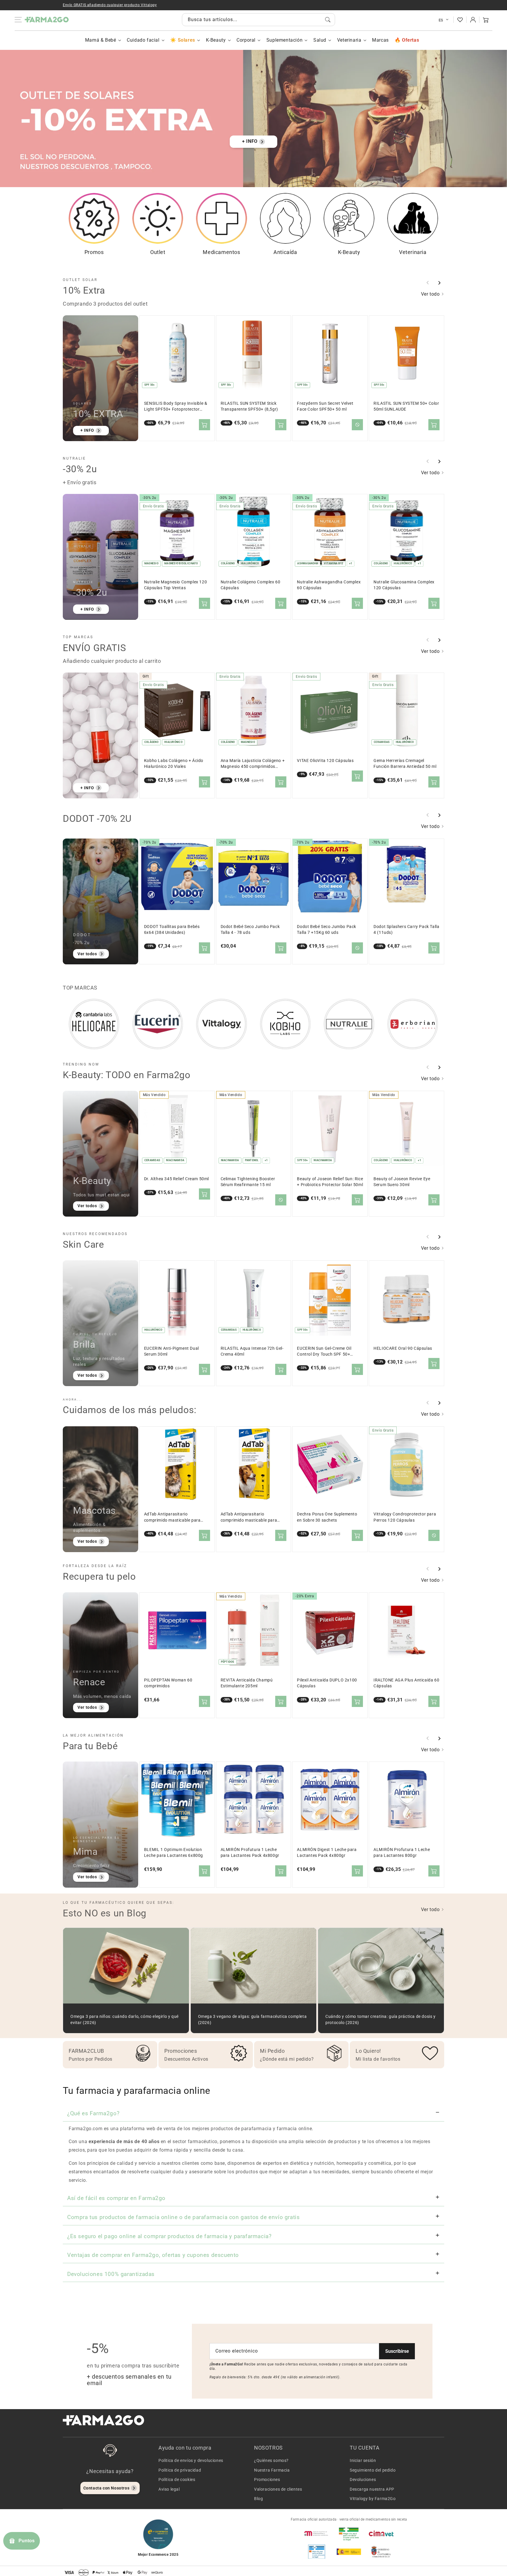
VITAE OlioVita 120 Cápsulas (325, 761)
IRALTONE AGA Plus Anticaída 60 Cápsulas (406, 1683)
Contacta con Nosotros (107, 2488)
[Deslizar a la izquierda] (428, 283)
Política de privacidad (180, 2470)
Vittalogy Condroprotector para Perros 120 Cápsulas (405, 1517)
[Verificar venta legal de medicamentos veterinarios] (317, 2552)
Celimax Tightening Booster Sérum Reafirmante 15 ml (248, 1182)
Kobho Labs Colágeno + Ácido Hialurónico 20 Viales (174, 764)
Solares (186, 40)
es (441, 20)
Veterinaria (349, 40)
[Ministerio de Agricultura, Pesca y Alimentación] (349, 2552)
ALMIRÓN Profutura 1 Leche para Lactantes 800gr (402, 1853)
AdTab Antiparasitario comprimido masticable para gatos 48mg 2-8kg (172, 1517)
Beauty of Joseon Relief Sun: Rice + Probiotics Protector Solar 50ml (330, 1182)
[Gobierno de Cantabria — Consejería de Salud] (381, 2552)
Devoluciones (363, 2480)
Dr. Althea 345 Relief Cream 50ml (176, 1179)
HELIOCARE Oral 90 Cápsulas (403, 1348)
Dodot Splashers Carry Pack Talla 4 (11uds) (406, 930)
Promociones (267, 2480)
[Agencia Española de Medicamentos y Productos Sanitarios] (317, 2533)
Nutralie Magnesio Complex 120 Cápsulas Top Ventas (175, 585)
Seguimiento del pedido (373, 2470)
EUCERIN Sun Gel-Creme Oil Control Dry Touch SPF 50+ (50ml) (324, 1352)
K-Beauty (216, 40)
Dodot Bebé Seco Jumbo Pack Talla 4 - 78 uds (250, 930)
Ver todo (431, 294)
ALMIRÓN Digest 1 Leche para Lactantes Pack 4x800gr (327, 1853)
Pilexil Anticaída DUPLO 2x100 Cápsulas (327, 1683)
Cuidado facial (143, 40)
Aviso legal (169, 2489)
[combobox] (258, 20)
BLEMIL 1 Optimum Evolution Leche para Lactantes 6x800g (174, 1853)
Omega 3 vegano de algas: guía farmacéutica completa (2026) (252, 2019)
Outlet (158, 252)
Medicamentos (221, 252)
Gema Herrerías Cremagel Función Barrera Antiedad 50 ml (405, 764)
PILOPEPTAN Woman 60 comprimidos (168, 1683)
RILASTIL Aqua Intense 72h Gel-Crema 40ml (252, 1351)
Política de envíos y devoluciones (191, 2460)
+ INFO (250, 141)
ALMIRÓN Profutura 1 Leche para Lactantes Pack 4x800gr (250, 1853)
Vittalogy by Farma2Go (373, 2499)
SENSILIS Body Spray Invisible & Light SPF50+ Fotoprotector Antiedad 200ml (176, 407)
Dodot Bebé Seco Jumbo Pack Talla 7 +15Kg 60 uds (327, 930)
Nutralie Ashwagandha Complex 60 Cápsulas (329, 585)
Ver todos (87, 954)
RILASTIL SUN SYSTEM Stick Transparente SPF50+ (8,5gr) (249, 406)
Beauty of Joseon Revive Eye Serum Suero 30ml (402, 1182)
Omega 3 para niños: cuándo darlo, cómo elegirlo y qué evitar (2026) (125, 2019)
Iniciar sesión (363, 2460)
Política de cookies (177, 2480)
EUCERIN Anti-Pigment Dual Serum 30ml (171, 1351)
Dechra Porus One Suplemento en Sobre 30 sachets (327, 1517)
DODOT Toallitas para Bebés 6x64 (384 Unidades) (172, 930)
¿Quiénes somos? (271, 2460)
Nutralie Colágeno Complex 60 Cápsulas (251, 585)
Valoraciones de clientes (278, 2489)
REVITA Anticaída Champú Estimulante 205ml (247, 1683)
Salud (320, 40)
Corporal (246, 40)
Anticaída (285, 252)
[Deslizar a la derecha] (439, 283)
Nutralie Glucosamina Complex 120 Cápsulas (404, 585)
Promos (94, 252)
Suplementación (284, 40)
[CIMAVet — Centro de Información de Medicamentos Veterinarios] (381, 2533)
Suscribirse (397, 2351)
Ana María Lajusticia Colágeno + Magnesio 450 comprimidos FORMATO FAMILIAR (253, 764)
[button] (486, 20)
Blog (258, 2499)
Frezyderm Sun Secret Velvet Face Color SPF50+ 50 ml (325, 406)
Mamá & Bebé (101, 40)
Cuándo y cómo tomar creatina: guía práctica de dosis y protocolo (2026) (380, 2019)
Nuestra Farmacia (272, 2470)
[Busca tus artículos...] (328, 20)
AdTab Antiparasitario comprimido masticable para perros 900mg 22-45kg (249, 1517)
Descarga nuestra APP (372, 2489)
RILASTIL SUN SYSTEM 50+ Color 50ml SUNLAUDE (406, 406)
